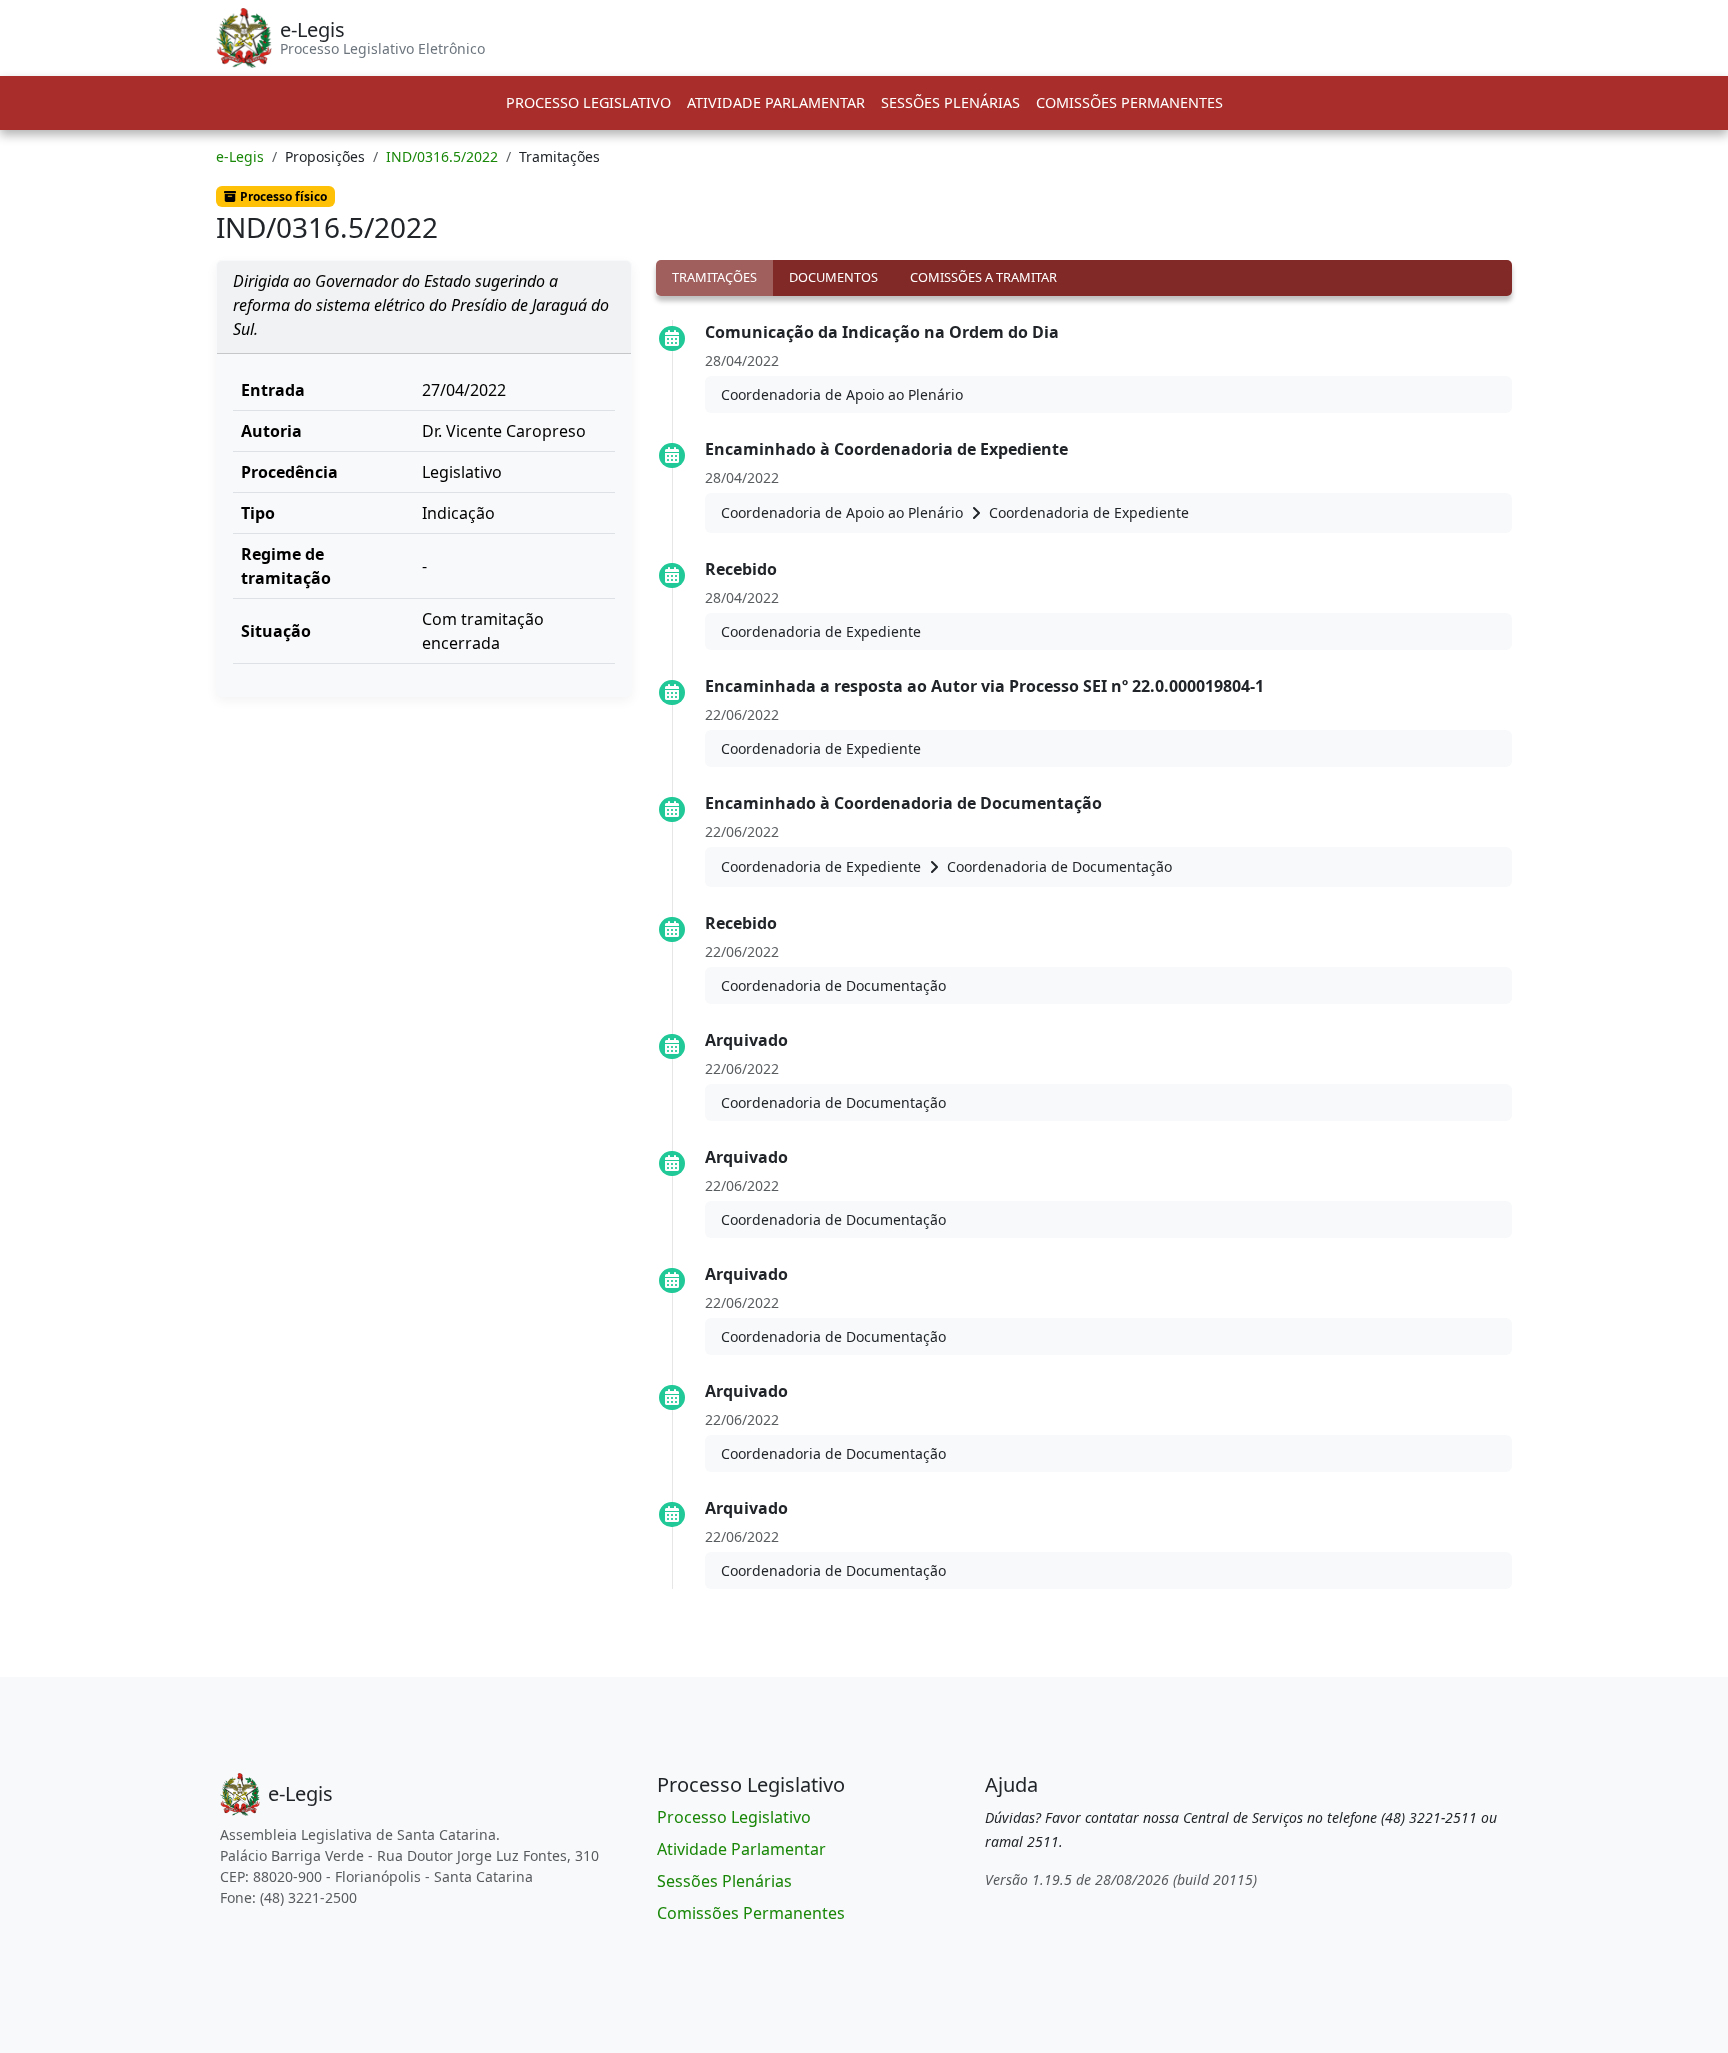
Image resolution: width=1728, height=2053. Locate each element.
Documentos (833, 277)
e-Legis (240, 156)
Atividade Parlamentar (776, 102)
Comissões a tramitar (983, 277)
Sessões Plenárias (950, 102)
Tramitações (714, 277)
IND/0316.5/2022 (442, 156)
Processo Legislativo (588, 102)
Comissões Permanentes (1129, 102)
